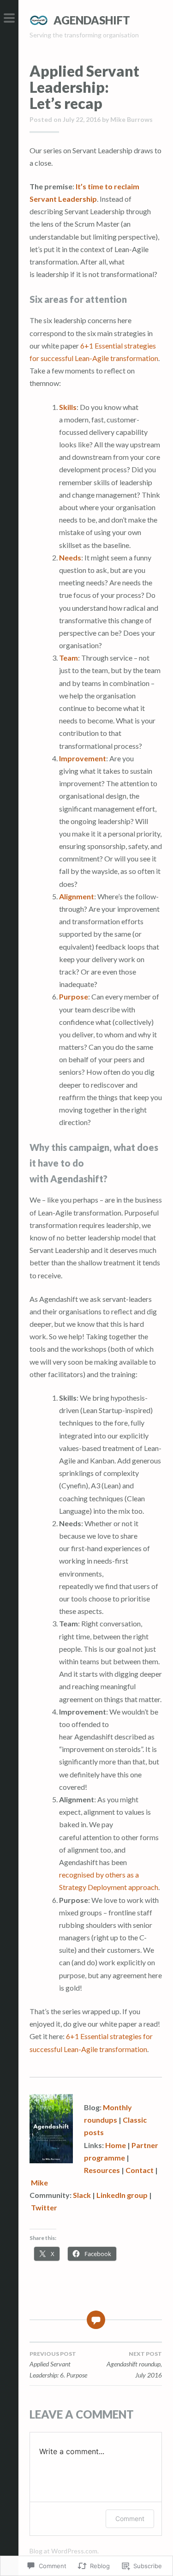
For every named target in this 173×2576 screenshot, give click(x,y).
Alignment (77, 896)
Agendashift (92, 20)
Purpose (74, 996)
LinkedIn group (122, 2195)
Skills (68, 407)
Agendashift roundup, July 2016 (134, 2365)
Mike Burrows (131, 119)
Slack (82, 2195)
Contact (140, 2170)
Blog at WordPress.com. (64, 2551)
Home (116, 2145)
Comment (130, 2519)
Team (69, 658)
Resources (102, 2170)
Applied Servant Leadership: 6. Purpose (58, 2365)
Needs (70, 557)
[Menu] (9, 18)
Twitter (44, 2207)
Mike (39, 2182)
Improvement (83, 758)
